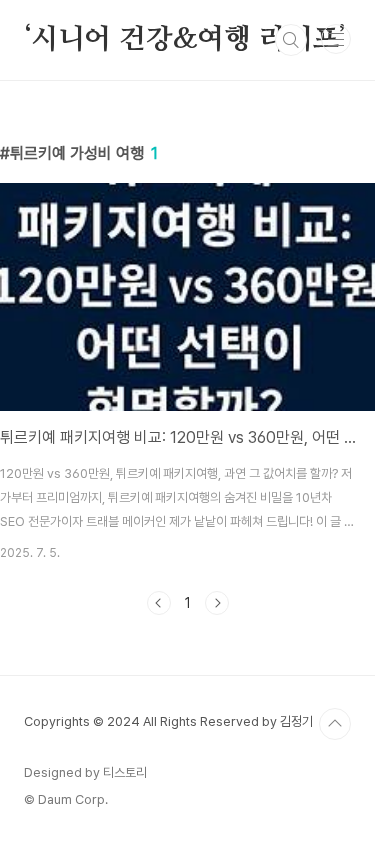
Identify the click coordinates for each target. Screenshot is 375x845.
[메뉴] (336, 39)
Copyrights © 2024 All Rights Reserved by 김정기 (168, 721)
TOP (335, 724)
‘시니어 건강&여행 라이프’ (185, 40)
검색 (291, 40)
